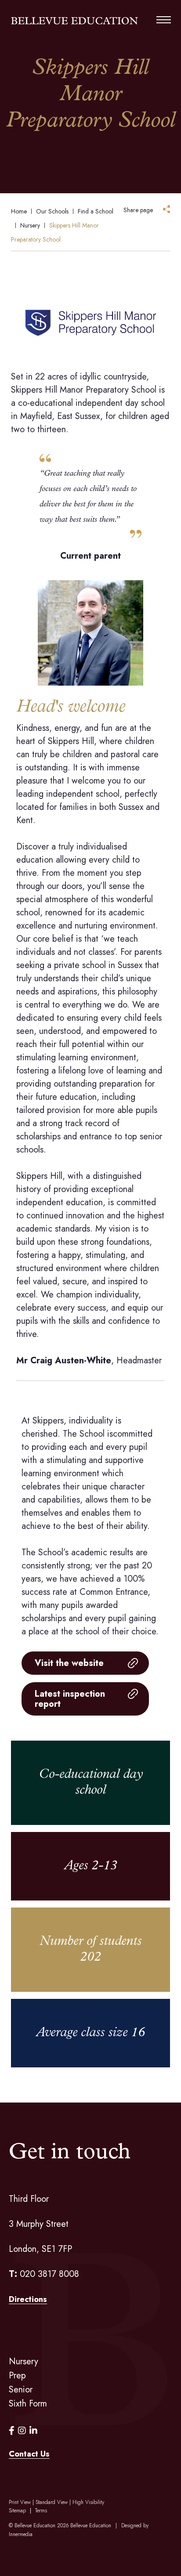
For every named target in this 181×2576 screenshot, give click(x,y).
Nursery (24, 2361)
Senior (21, 2390)
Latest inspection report (70, 1699)
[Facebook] (12, 2431)
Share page (138, 210)
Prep (17, 2375)
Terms (41, 2511)
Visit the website (69, 1663)
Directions (28, 2299)
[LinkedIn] (33, 2431)
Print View (20, 2502)
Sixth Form (28, 2404)
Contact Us (29, 2454)
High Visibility (88, 2502)
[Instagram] (22, 2431)
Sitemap (17, 2511)
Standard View (52, 2502)
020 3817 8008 (49, 2274)
